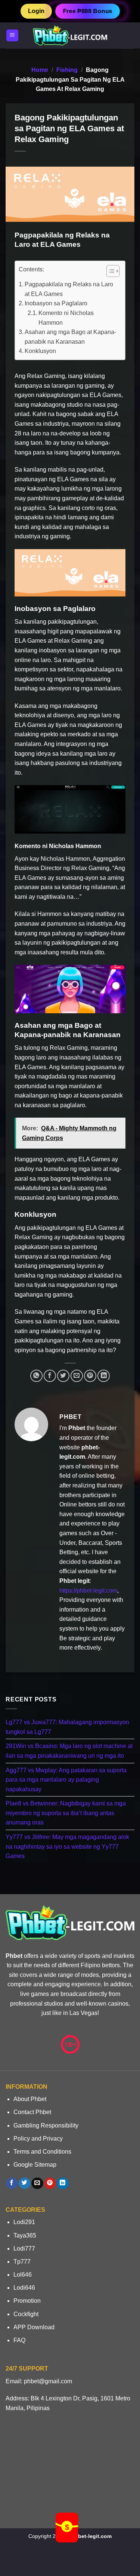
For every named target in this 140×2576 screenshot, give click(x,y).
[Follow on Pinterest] (50, 2183)
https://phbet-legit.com (88, 1591)
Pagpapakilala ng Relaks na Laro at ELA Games (69, 289)
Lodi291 (24, 2222)
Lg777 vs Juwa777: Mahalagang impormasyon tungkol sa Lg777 (67, 1727)
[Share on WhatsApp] (36, 1376)
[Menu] (13, 36)
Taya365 (25, 2235)
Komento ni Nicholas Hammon (66, 318)
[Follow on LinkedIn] (63, 2183)
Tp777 (22, 2262)
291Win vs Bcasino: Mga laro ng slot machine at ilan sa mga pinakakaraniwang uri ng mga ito (69, 1751)
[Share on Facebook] (50, 1376)
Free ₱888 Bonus (88, 11)
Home (40, 70)
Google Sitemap (35, 2165)
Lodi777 (24, 2249)
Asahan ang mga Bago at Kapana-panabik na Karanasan (70, 337)
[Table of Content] (113, 271)
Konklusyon (40, 351)
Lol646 (23, 2275)
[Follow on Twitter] (24, 2183)
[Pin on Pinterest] (90, 1376)
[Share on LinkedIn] (104, 1376)
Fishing (67, 70)
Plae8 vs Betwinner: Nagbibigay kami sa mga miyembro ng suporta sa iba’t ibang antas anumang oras (66, 1813)
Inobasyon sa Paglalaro (56, 303)
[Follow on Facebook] (12, 2183)
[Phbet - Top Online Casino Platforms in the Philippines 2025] (70, 35)
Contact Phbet (32, 2112)
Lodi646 (24, 2288)
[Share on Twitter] (63, 1376)
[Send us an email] (37, 2183)
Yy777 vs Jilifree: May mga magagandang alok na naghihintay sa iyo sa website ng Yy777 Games (67, 1846)
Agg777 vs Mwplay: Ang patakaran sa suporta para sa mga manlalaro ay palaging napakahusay (66, 1779)
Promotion (27, 2301)
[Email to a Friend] (77, 1376)
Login (36, 11)
